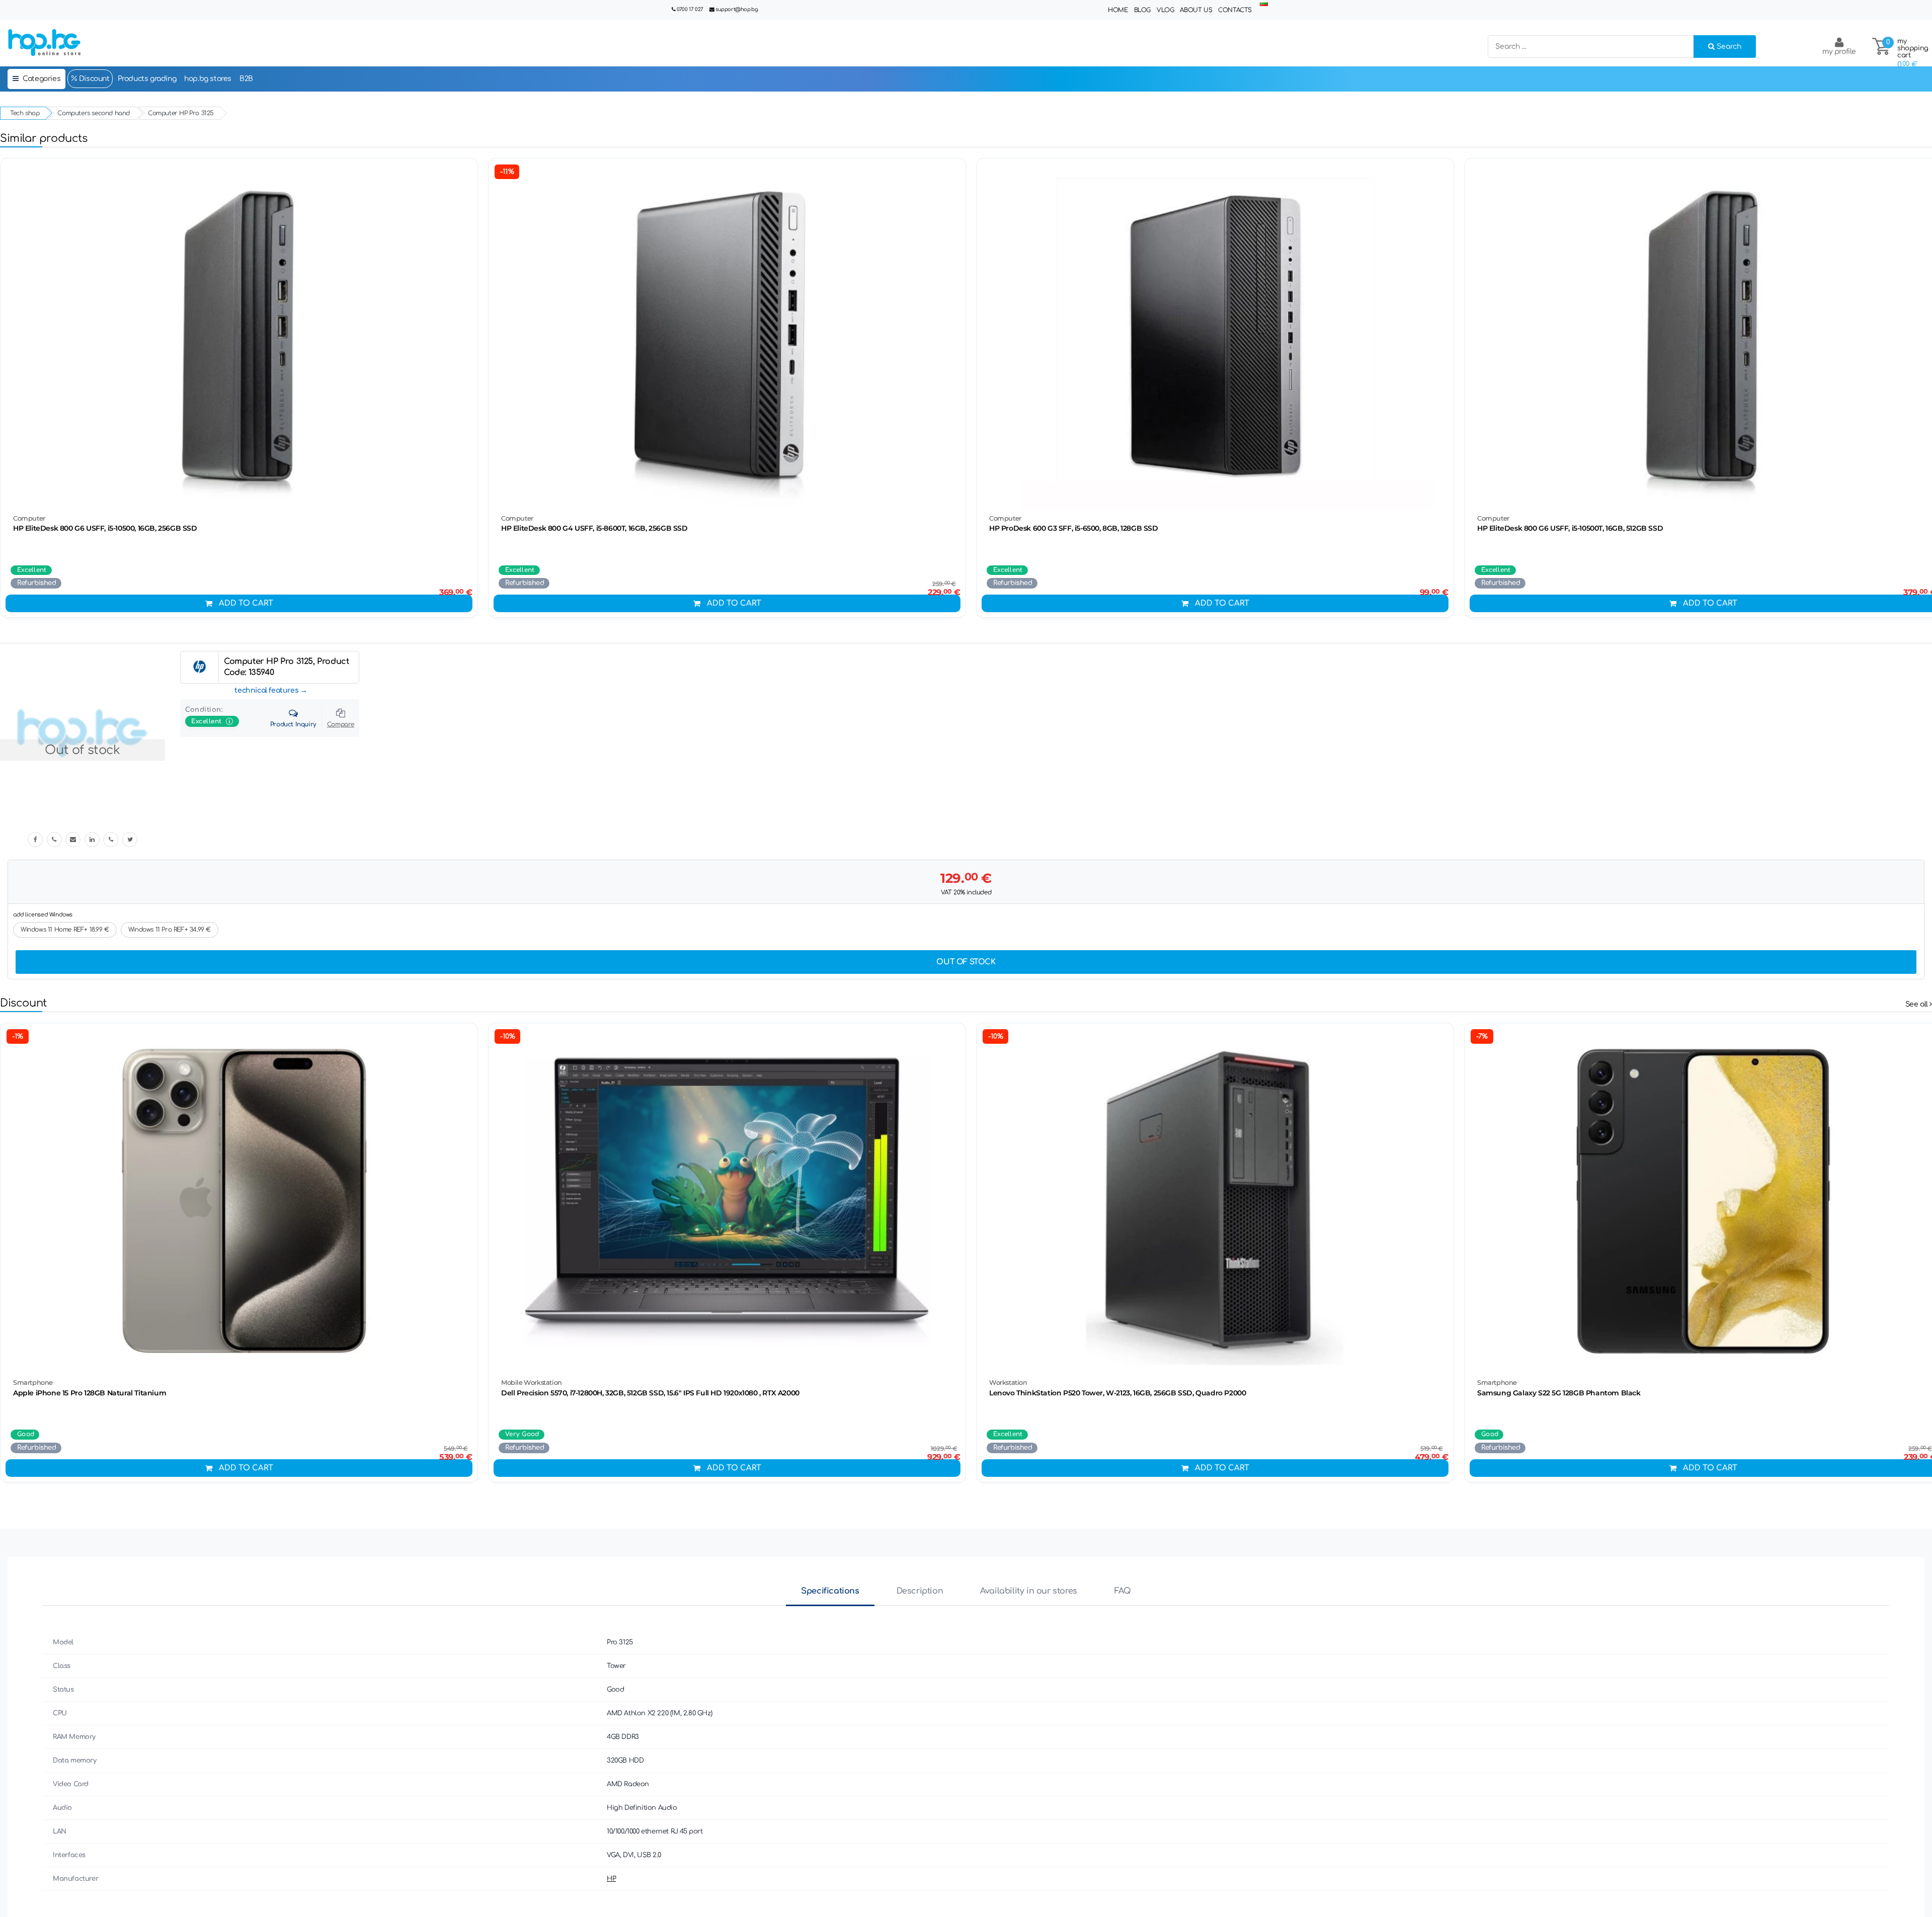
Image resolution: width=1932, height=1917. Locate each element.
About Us (1196, 10)
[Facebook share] (35, 840)
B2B (246, 79)
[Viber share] (54, 840)
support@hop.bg (737, 9)
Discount (93, 79)
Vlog (1165, 10)
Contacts (1235, 10)
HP (611, 1879)
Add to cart (246, 603)
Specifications (830, 1591)
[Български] (1264, 4)
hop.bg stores (208, 79)
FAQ (1123, 1591)
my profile (1839, 52)
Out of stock (966, 962)
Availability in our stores (1029, 1591)
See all (1918, 1004)
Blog (1142, 10)
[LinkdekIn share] (92, 840)
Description (920, 1591)
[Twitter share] (130, 840)
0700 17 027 (690, 9)
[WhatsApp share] (111, 840)
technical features (266, 690)
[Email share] (73, 840)
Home (1118, 10)
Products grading (147, 79)
